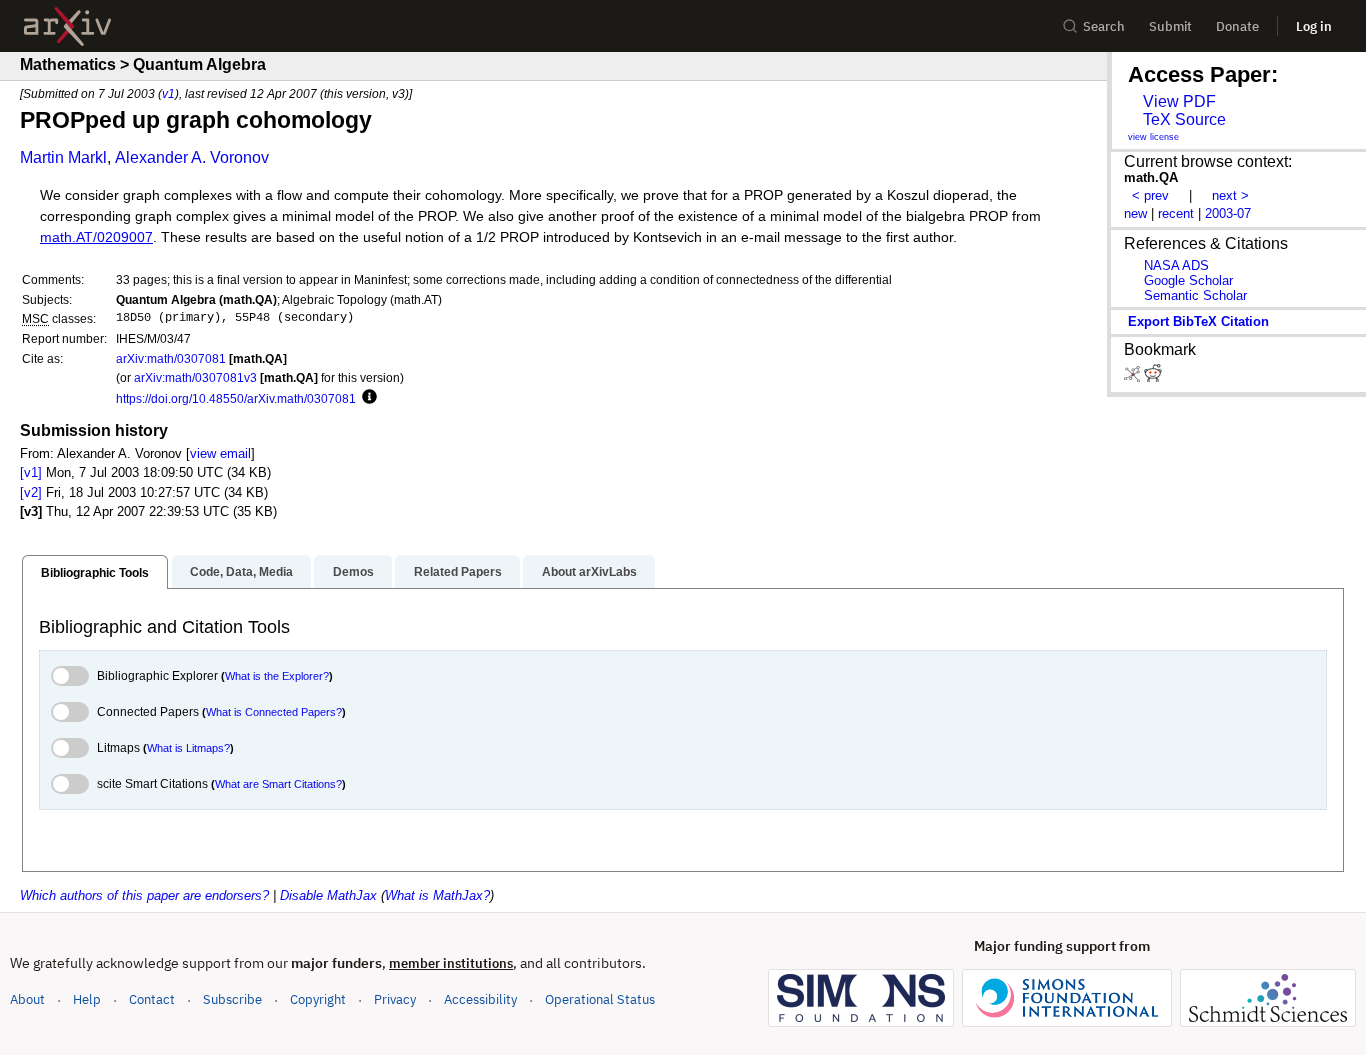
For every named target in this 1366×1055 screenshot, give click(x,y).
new (1135, 213)
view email (220, 453)
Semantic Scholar (1195, 295)
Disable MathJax (328, 895)
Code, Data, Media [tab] (241, 572)
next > (1230, 195)
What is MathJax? (437, 895)
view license (1153, 137)
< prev (1150, 195)
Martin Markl (63, 157)
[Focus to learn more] (366, 398)
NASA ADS (1176, 265)
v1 (168, 93)
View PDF (1179, 101)
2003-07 (1228, 213)
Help (87, 999)
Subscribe (232, 999)
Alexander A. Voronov (192, 157)
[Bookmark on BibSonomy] (1134, 377)
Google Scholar (1188, 280)
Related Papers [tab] (458, 572)
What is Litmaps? (188, 748)
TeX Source (1184, 119)
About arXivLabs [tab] (589, 572)
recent (1176, 213)
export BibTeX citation (1198, 321)
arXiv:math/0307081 (171, 358)
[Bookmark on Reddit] (1153, 377)
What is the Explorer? (277, 676)
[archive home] (67, 26)
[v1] (31, 472)
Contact (152, 999)
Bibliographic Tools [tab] (95, 573)
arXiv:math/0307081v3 (195, 377)
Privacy (395, 999)
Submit (1170, 26)
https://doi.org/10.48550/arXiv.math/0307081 (236, 398)
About (27, 999)
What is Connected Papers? (274, 712)
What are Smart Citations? (278, 784)
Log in (1314, 26)
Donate (1237, 26)
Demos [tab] (353, 572)
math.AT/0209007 (96, 237)
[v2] (31, 492)
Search (1104, 26)
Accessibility (480, 999)
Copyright (318, 999)
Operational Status (600, 999)
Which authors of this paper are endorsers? (144, 895)
